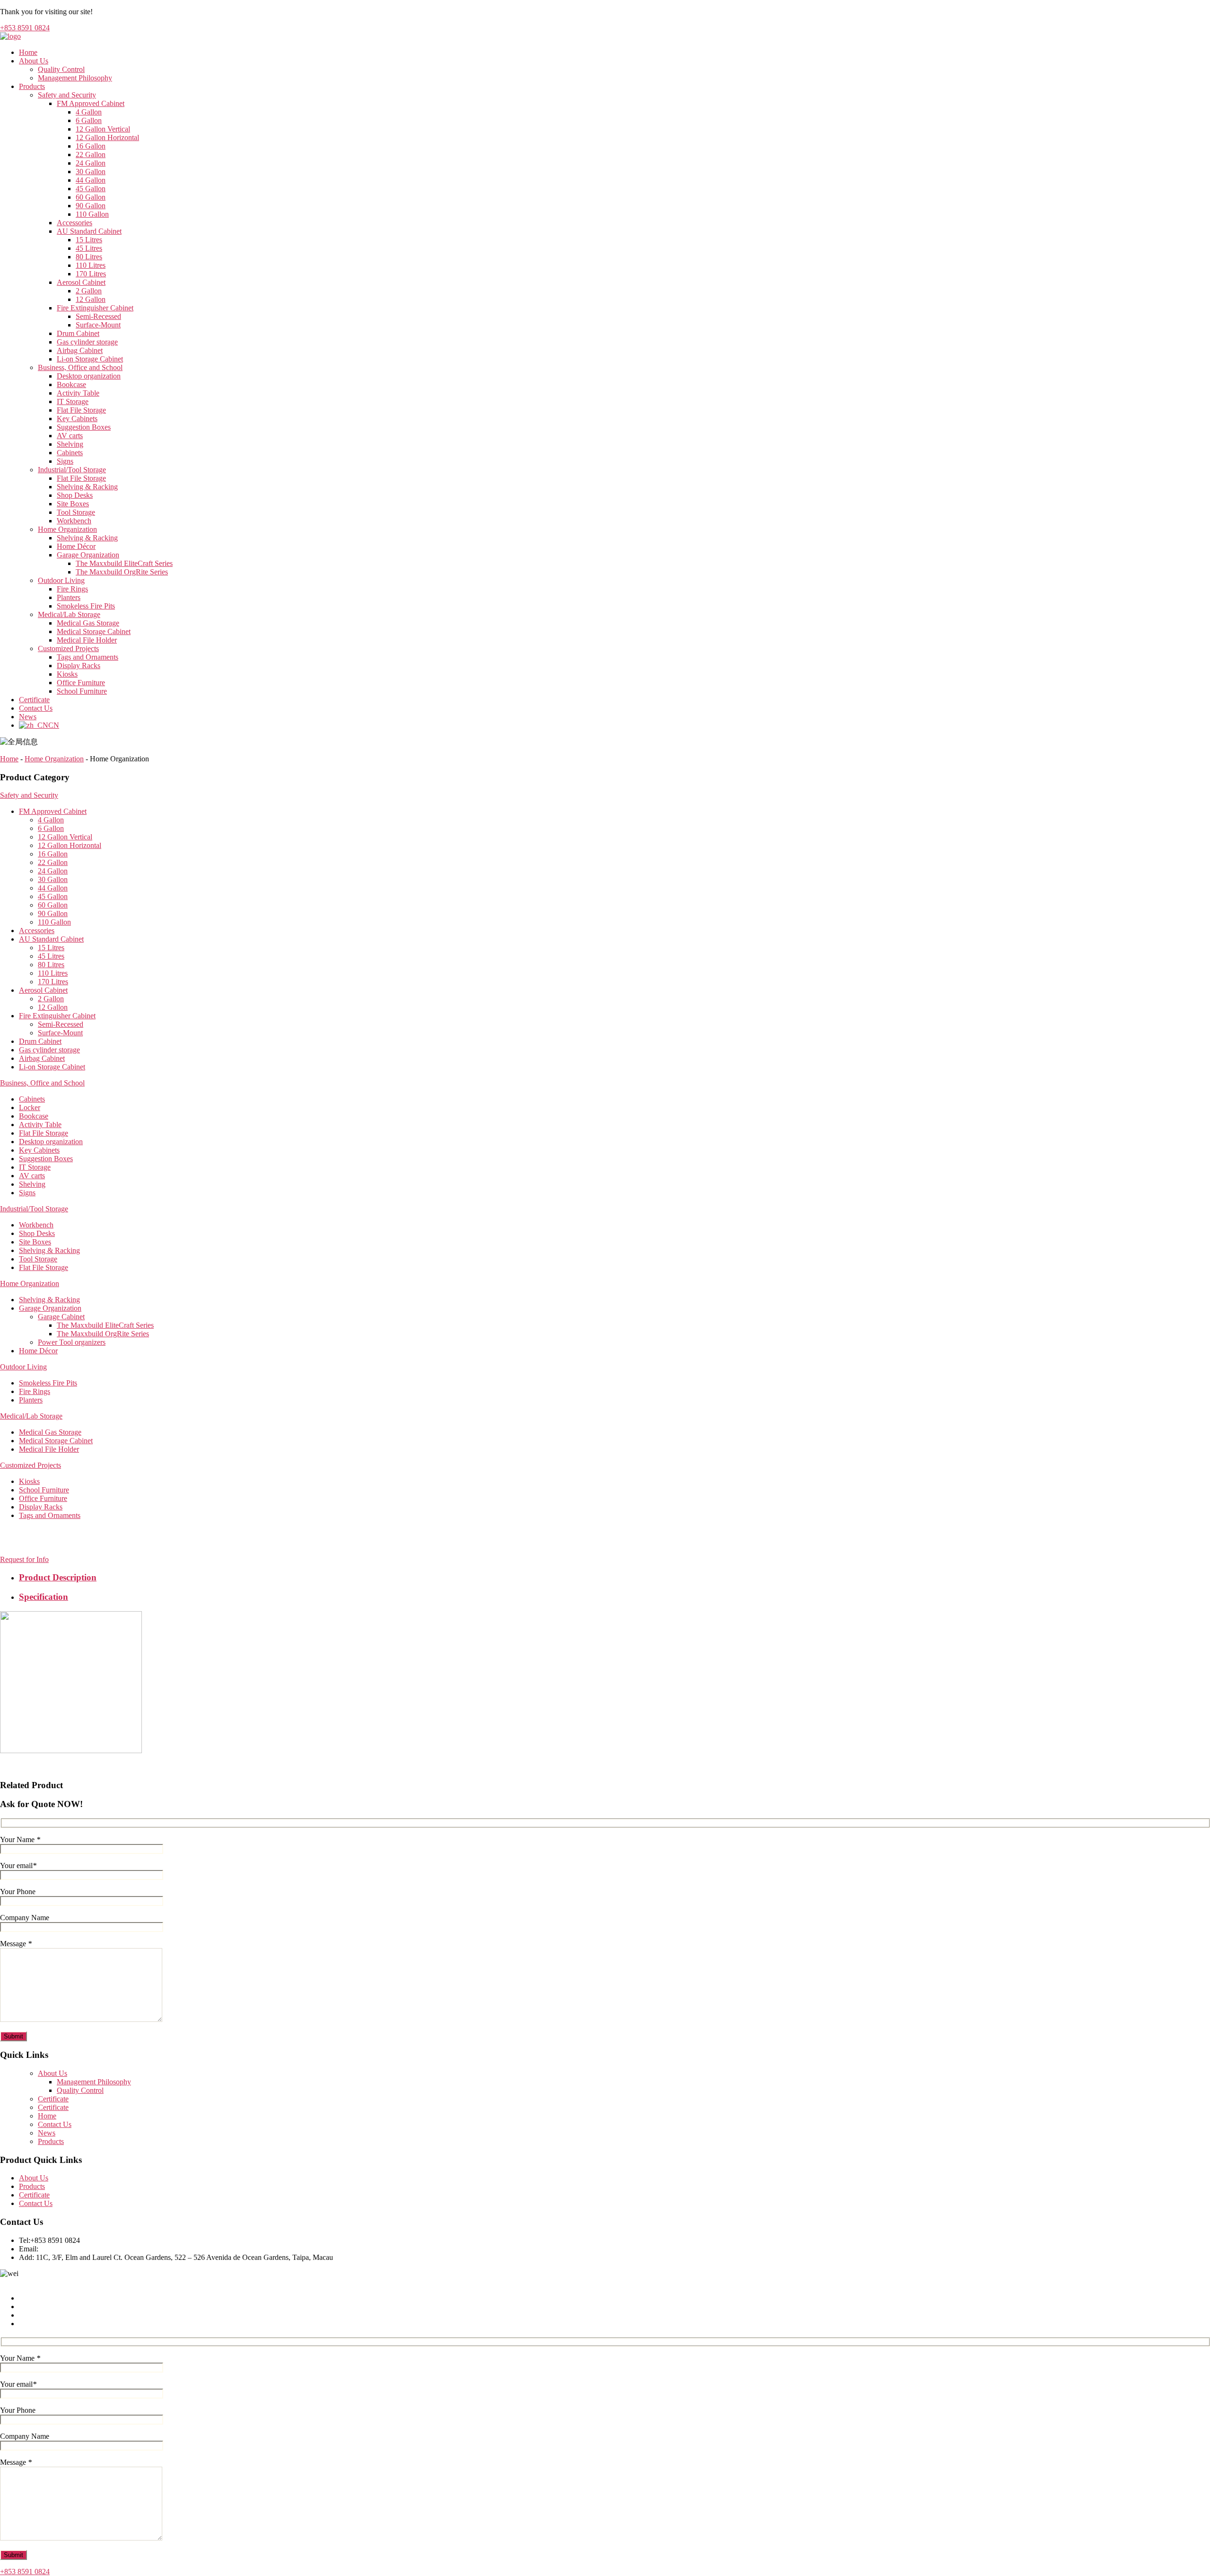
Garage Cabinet (61, 1317)
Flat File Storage (81, 410)
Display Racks (79, 666)
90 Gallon (91, 206)
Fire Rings (72, 589)
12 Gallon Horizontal (107, 137)
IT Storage (73, 401)
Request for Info (24, 1559)
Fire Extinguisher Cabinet (95, 308)
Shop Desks (75, 495)
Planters (69, 597)
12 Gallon (91, 299)
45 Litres (89, 248)
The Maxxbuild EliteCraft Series (124, 563)
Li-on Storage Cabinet (90, 359)
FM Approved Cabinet (91, 103)
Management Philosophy (75, 78)
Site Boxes (73, 504)
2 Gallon (89, 291)
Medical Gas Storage (88, 623)
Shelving (70, 444)
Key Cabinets (77, 419)
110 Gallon (92, 214)
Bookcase (71, 384)
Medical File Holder (87, 640)
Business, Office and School (80, 367)
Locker (30, 1107)
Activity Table (78, 393)
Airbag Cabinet (80, 350)
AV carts (70, 436)
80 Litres (89, 257)
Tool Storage (76, 512)
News (28, 717)
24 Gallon (91, 163)
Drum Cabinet (78, 333)
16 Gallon (91, 146)
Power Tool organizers (72, 1342)
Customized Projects (68, 648)
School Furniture (82, 691)
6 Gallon (89, 120)
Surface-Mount (98, 325)
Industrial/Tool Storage (72, 470)
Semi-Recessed (98, 316)
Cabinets (70, 453)
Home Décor (76, 546)
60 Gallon (91, 197)
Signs (65, 461)
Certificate (34, 700)
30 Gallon (91, 172)
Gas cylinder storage (87, 342)
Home (28, 52)
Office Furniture (81, 683)
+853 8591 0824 (25, 28)
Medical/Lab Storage (69, 614)
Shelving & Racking (87, 487)
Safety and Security (67, 95)
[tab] (615, 1578)
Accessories (75, 223)
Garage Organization (88, 555)
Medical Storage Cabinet (94, 631)
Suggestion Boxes (84, 427)
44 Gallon (91, 180)
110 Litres (91, 265)
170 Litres (91, 274)
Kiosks (67, 674)
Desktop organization (89, 376)
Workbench (74, 521)
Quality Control (61, 69)
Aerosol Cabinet (81, 282)
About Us (34, 61)
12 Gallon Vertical (103, 129)
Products (32, 86)
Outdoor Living (61, 580)
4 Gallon (89, 112)
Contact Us (36, 708)
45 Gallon (91, 189)
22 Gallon (91, 154)
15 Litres (89, 240)
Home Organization (67, 529)
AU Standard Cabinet (89, 231)
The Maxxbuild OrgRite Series (122, 572)
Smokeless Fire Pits (86, 606)
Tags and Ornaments (88, 657)
